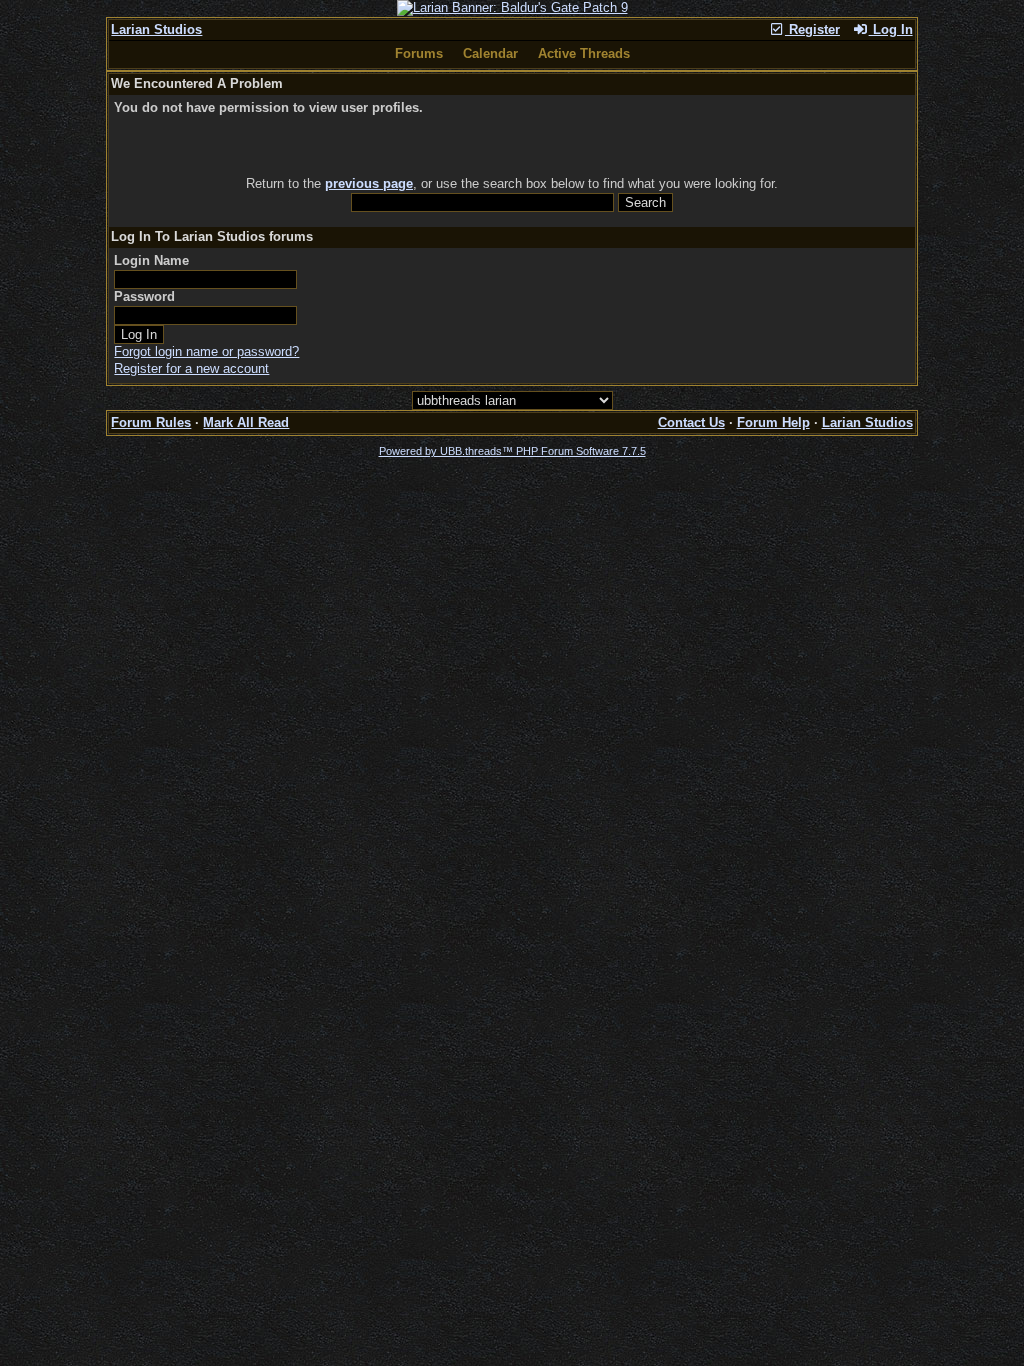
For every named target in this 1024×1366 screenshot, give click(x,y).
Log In (891, 29)
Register (812, 29)
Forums (419, 53)
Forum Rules (151, 422)
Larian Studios (156, 29)
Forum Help (773, 422)
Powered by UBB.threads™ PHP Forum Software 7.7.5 (512, 451)
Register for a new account (191, 368)
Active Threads (584, 53)
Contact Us (691, 422)
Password (144, 296)
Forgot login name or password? (206, 351)
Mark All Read (246, 422)
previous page (369, 183)
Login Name (151, 260)
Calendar (490, 53)
